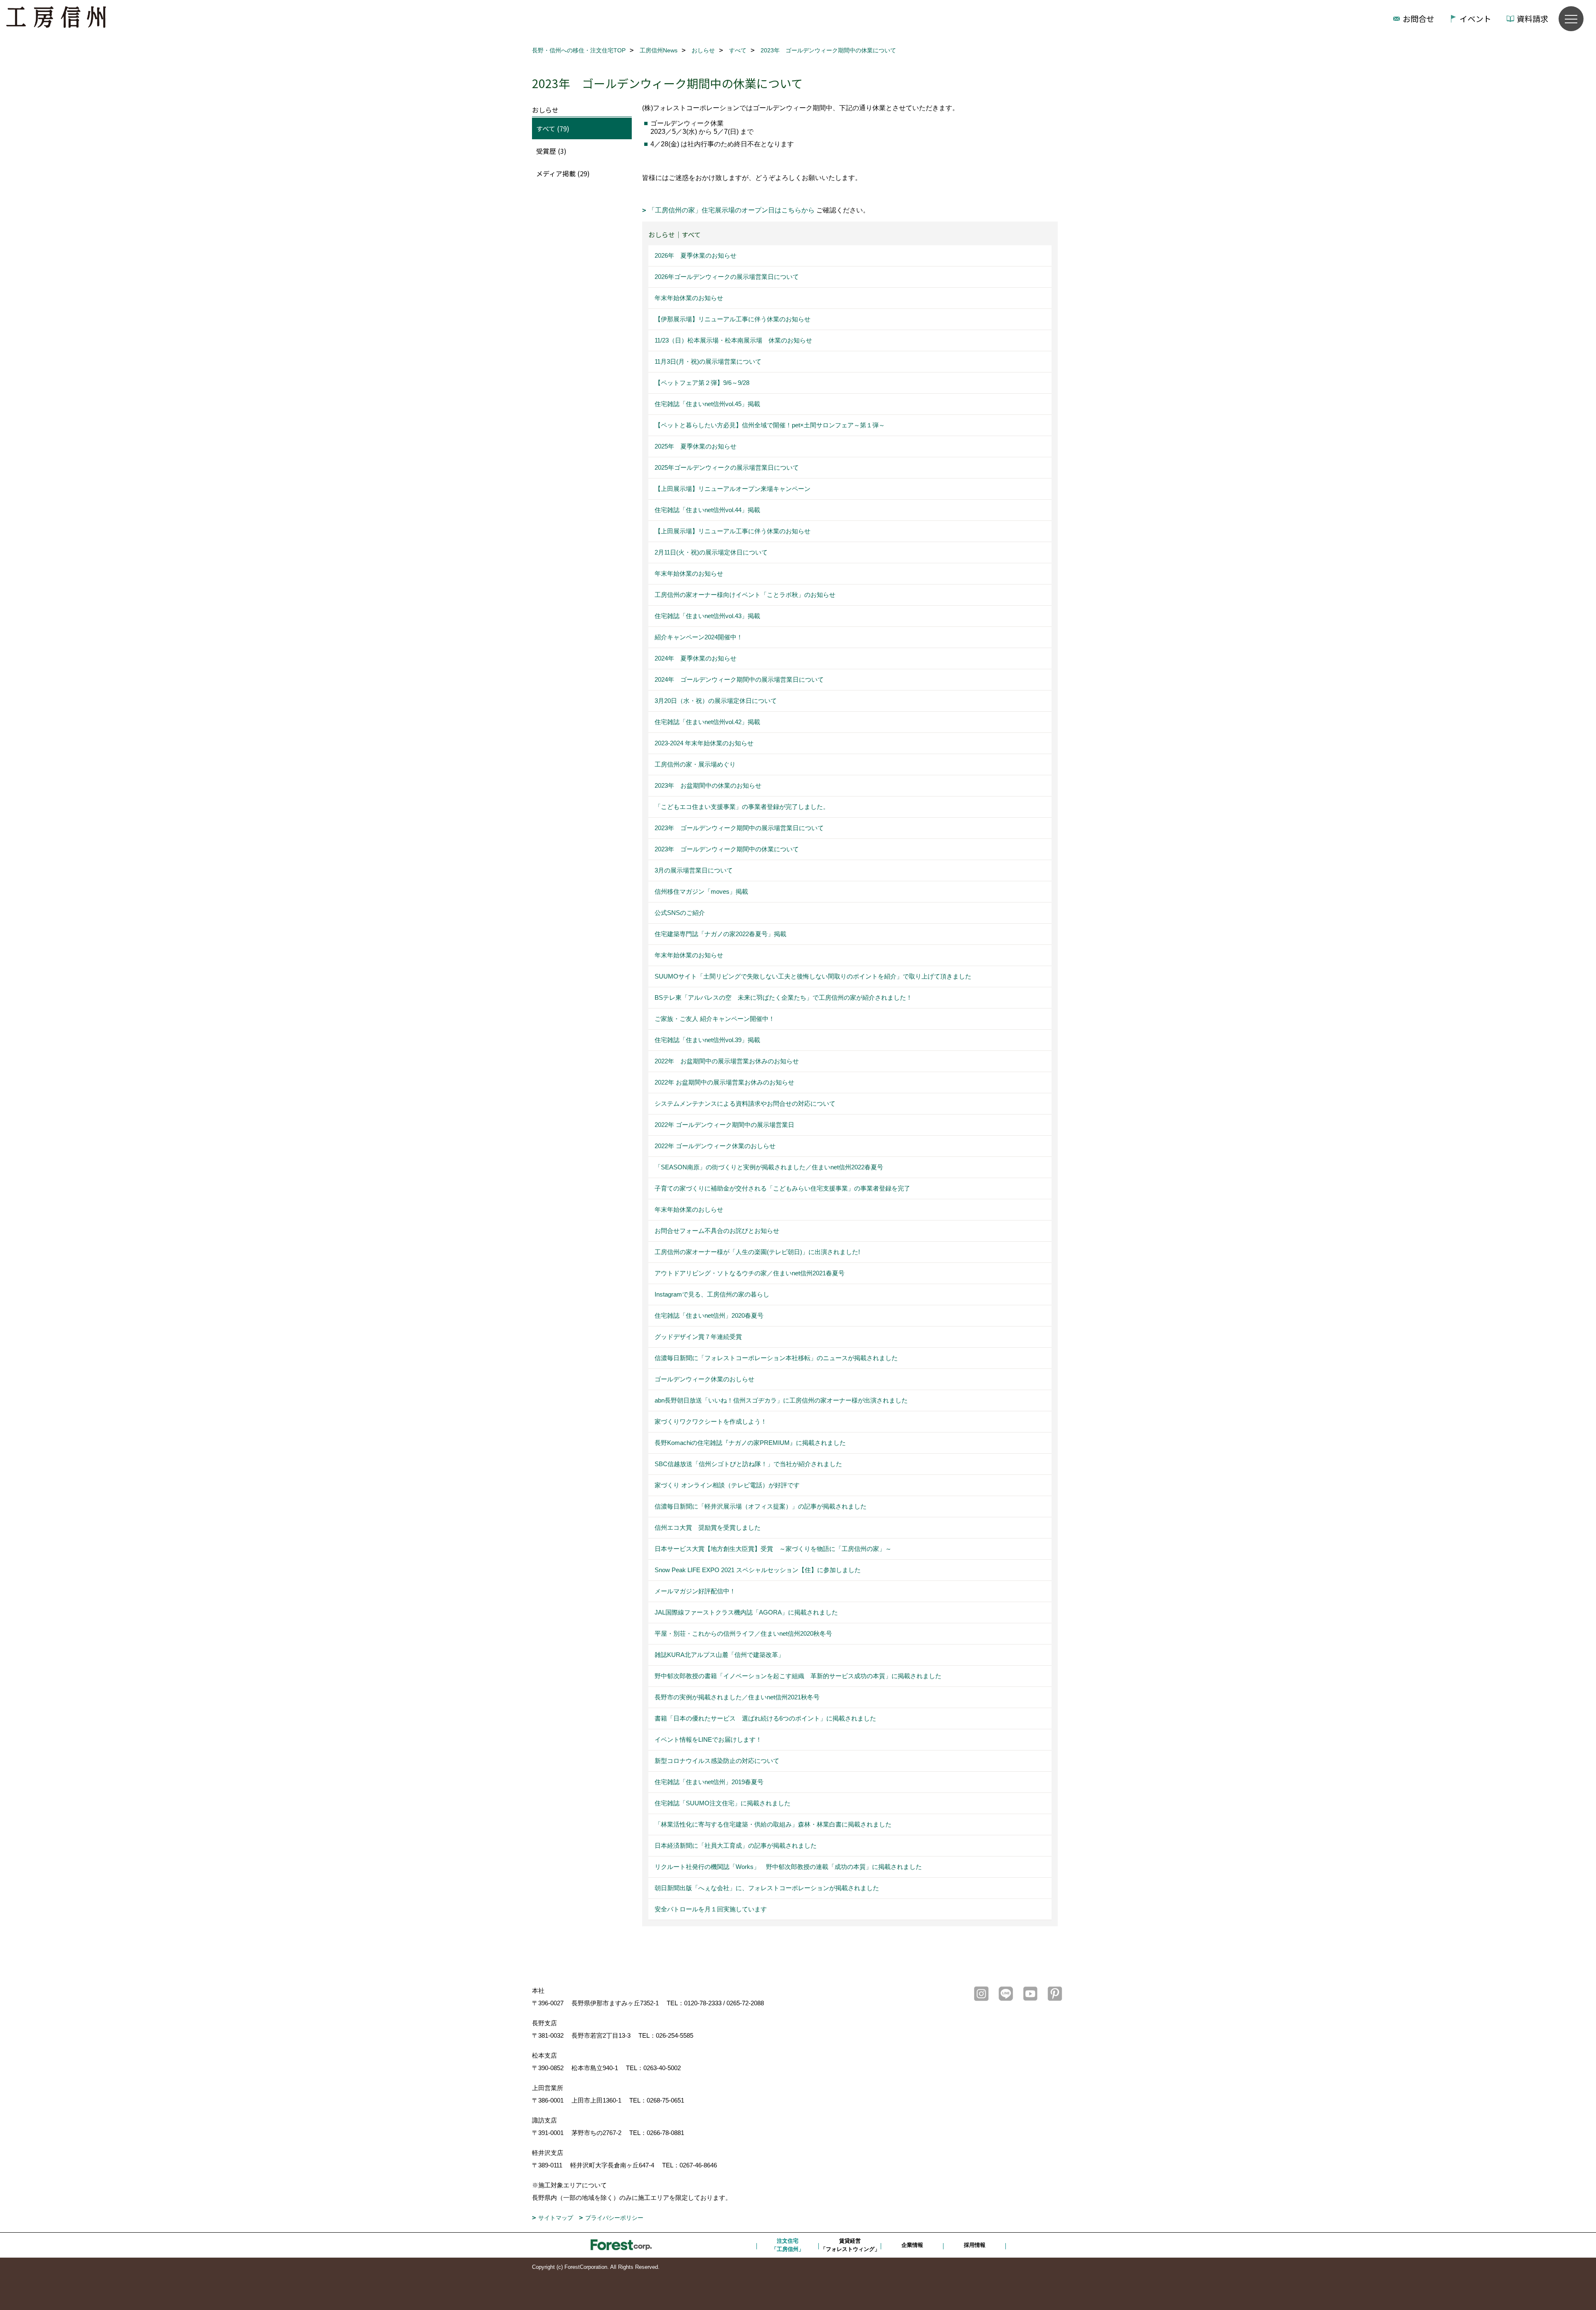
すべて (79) (553, 128)
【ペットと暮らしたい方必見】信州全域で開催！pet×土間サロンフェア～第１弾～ (770, 425)
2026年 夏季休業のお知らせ (696, 255)
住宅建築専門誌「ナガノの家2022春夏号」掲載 (720, 934)
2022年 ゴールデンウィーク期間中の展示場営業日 (724, 1125)
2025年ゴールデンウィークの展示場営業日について (727, 467)
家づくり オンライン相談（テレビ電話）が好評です (727, 1485)
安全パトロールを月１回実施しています (711, 1909)
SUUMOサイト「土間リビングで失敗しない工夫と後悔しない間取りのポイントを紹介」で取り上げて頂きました (813, 976)
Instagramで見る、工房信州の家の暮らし (712, 1294)
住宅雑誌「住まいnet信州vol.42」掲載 (707, 722)
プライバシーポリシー (614, 2218)
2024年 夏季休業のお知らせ (696, 658)
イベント (1475, 18)
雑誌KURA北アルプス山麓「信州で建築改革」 (719, 1655)
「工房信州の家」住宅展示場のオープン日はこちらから (732, 210)
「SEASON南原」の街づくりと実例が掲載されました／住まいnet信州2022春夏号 (769, 1167)
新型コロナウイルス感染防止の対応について (717, 1761)
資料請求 (1532, 18)
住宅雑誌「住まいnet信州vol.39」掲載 (707, 1040)
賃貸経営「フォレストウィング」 (850, 2245)
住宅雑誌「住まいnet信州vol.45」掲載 (707, 404)
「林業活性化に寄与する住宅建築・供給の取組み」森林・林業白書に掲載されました (773, 1824)
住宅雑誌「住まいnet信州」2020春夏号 (709, 1315)
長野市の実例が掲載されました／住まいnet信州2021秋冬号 (737, 1697)
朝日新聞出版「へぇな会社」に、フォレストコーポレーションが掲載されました (767, 1888)
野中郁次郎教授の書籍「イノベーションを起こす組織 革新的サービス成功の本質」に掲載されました (798, 1676)
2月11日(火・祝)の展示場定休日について (711, 552)
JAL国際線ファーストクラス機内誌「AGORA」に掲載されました (746, 1612)
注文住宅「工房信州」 (788, 2245)
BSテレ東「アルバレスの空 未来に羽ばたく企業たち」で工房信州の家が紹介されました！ (783, 997)
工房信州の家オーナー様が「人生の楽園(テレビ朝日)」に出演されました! (757, 1252)
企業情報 (912, 2245)
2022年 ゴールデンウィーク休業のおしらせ (715, 1146)
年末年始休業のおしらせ (689, 1209)
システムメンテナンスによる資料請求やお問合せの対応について (745, 1103)
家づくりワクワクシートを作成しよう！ (711, 1421)
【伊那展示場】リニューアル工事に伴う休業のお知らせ (733, 319)
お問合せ (1419, 18)
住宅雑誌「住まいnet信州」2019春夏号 (709, 1782)
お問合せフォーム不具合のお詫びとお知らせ (717, 1231)
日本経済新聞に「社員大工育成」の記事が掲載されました (736, 1845)
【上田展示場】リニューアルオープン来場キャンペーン (733, 489)
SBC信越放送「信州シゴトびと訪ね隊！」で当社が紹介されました (748, 1464)
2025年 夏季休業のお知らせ (696, 446)
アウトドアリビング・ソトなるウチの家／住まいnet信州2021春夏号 (750, 1273)
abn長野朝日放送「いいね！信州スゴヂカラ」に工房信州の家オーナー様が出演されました (781, 1400)
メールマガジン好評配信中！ (695, 1591)
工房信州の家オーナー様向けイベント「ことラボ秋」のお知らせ (745, 595)
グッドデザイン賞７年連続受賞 (698, 1337)
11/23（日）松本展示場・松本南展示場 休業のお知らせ (733, 340)
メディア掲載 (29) (563, 173)
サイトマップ (556, 2218)
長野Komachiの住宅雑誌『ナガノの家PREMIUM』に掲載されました (750, 1443)
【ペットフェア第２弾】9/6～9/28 (702, 383)
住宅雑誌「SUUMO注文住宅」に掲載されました (723, 1803)
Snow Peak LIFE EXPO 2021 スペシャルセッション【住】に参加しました (758, 1570)
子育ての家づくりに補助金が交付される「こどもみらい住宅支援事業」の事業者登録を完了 (782, 1188)
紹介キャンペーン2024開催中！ (699, 637)
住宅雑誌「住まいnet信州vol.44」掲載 (707, 510)
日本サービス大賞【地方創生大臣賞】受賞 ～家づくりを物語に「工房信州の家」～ (773, 1549)
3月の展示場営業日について (694, 870)
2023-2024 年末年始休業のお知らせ (704, 743)
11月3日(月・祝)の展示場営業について (708, 361)
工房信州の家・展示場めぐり (695, 764)
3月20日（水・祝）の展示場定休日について (716, 701)
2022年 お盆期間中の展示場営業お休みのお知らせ (727, 1061)
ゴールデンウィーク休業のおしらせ (704, 1379)
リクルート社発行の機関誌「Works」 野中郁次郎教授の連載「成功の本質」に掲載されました (788, 1867)
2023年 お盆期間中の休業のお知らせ (708, 785)
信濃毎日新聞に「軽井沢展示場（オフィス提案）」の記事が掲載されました (761, 1506)
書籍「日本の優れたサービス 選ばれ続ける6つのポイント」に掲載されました (765, 1718)
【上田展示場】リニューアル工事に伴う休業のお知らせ (733, 531)
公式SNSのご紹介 (680, 913)
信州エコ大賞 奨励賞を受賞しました (708, 1527)
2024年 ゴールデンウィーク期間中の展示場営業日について (739, 679)
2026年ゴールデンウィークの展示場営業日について (727, 277)
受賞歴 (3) (551, 151)
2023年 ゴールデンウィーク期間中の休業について (727, 849)
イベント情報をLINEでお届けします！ (708, 1739)
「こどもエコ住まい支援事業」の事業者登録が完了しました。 (742, 807)
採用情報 (975, 2245)
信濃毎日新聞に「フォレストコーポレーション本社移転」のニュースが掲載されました (776, 1358)
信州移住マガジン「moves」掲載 (701, 891)
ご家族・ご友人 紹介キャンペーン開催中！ (715, 1019)
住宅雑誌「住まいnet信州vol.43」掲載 (707, 616)
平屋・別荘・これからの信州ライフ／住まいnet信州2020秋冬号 (743, 1633)
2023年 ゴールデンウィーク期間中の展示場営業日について (739, 828)
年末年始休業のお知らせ (689, 298)
